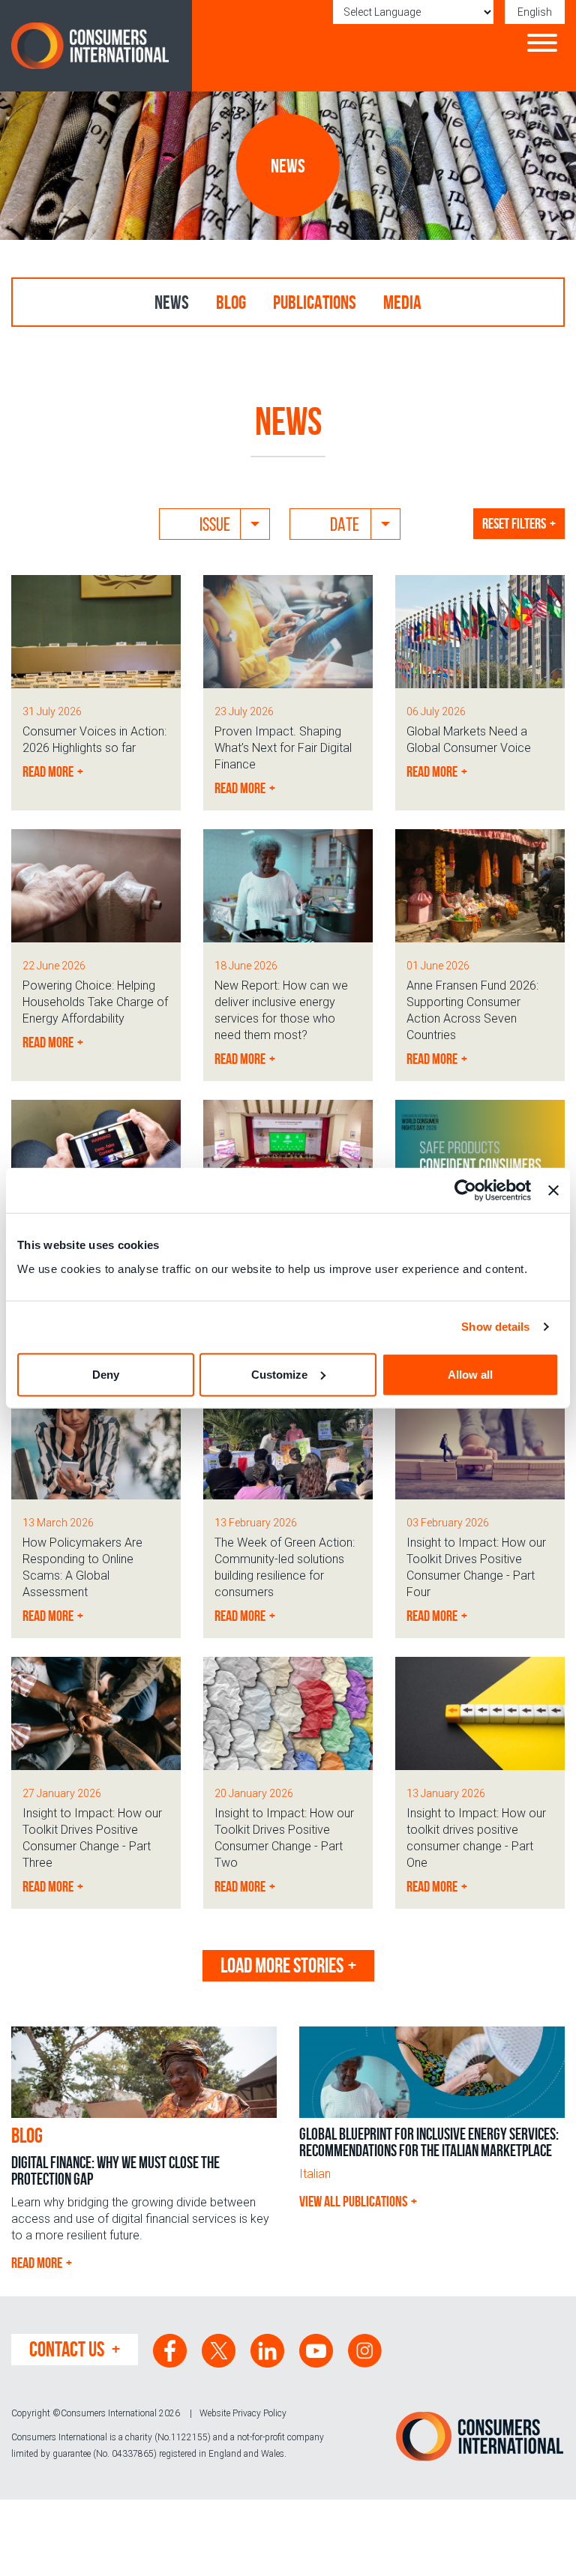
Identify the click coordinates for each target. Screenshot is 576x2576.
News (172, 302)
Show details (495, 1327)
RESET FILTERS (514, 523)
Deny (106, 1374)
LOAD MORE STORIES (282, 1965)
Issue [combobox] (215, 524)
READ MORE (37, 2263)
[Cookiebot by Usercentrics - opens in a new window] (465, 1191)
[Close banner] (553, 1191)
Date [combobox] (345, 524)
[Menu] (542, 45)
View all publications (353, 2201)
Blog (231, 302)
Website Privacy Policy (243, 2413)
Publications (315, 302)
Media (402, 302)
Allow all (470, 1374)
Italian (315, 2174)
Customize (279, 1374)
